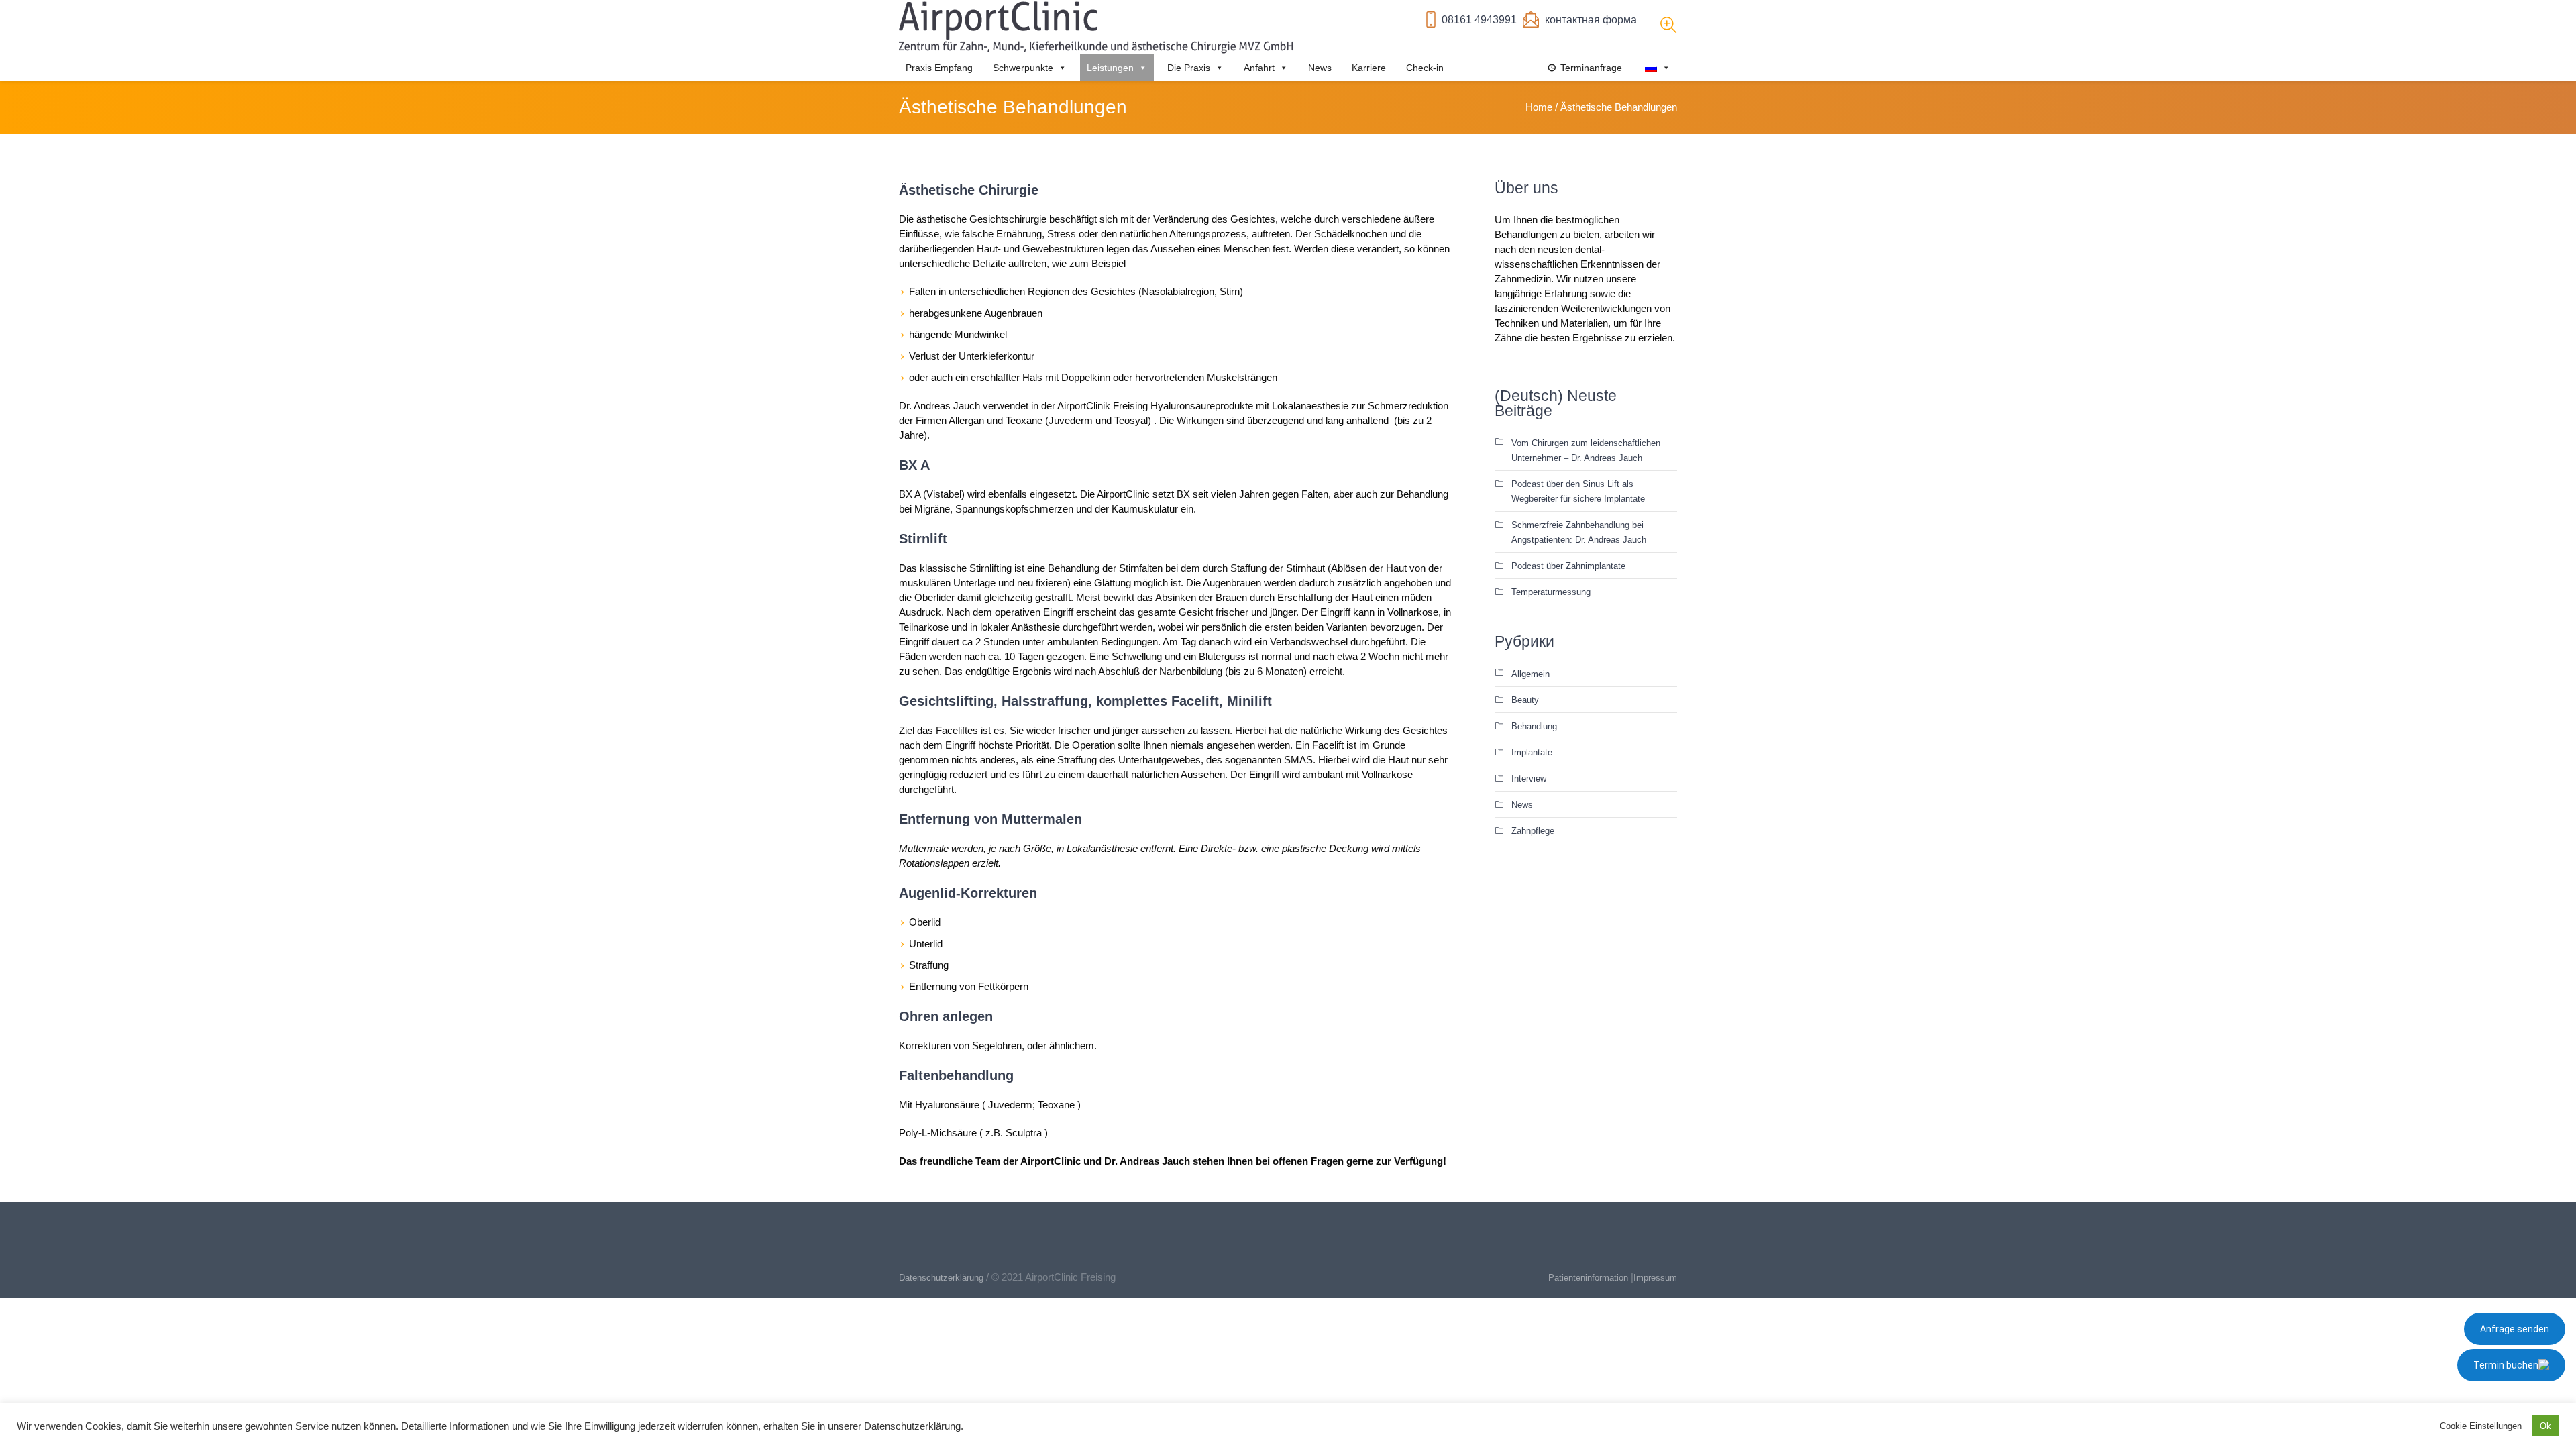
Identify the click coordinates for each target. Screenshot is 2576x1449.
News (1320, 68)
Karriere (1369, 68)
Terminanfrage (1591, 68)
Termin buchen (2506, 1365)
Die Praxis (1189, 68)
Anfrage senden (2515, 1329)
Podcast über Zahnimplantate (1568, 566)
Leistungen (1110, 68)
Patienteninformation (1588, 1278)
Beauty (1525, 700)
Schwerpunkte (1023, 68)
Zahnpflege (1533, 831)
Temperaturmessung (1551, 592)
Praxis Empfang (939, 68)
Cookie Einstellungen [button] (2481, 1426)
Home (1539, 107)
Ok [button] (2545, 1426)
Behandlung (1534, 726)
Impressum (1655, 1278)
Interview (1529, 779)
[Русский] (1656, 68)
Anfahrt (1259, 68)
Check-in (1425, 68)
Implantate (1532, 752)
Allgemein (1531, 674)
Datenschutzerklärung (941, 1278)
